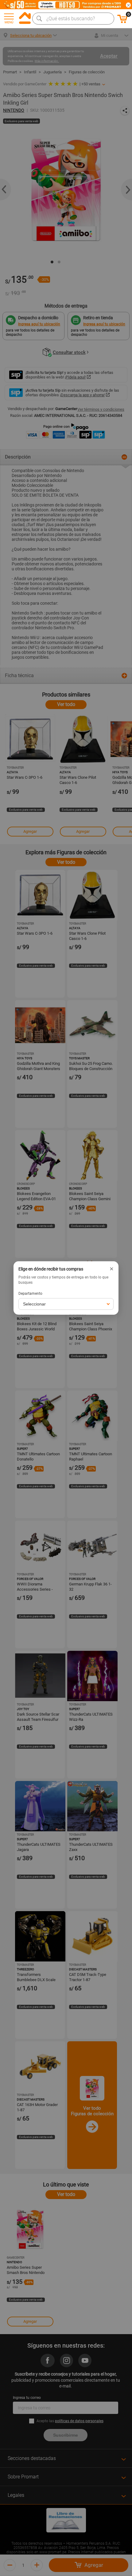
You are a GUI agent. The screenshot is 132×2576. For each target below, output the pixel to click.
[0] (122, 22)
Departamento (30, 1294)
